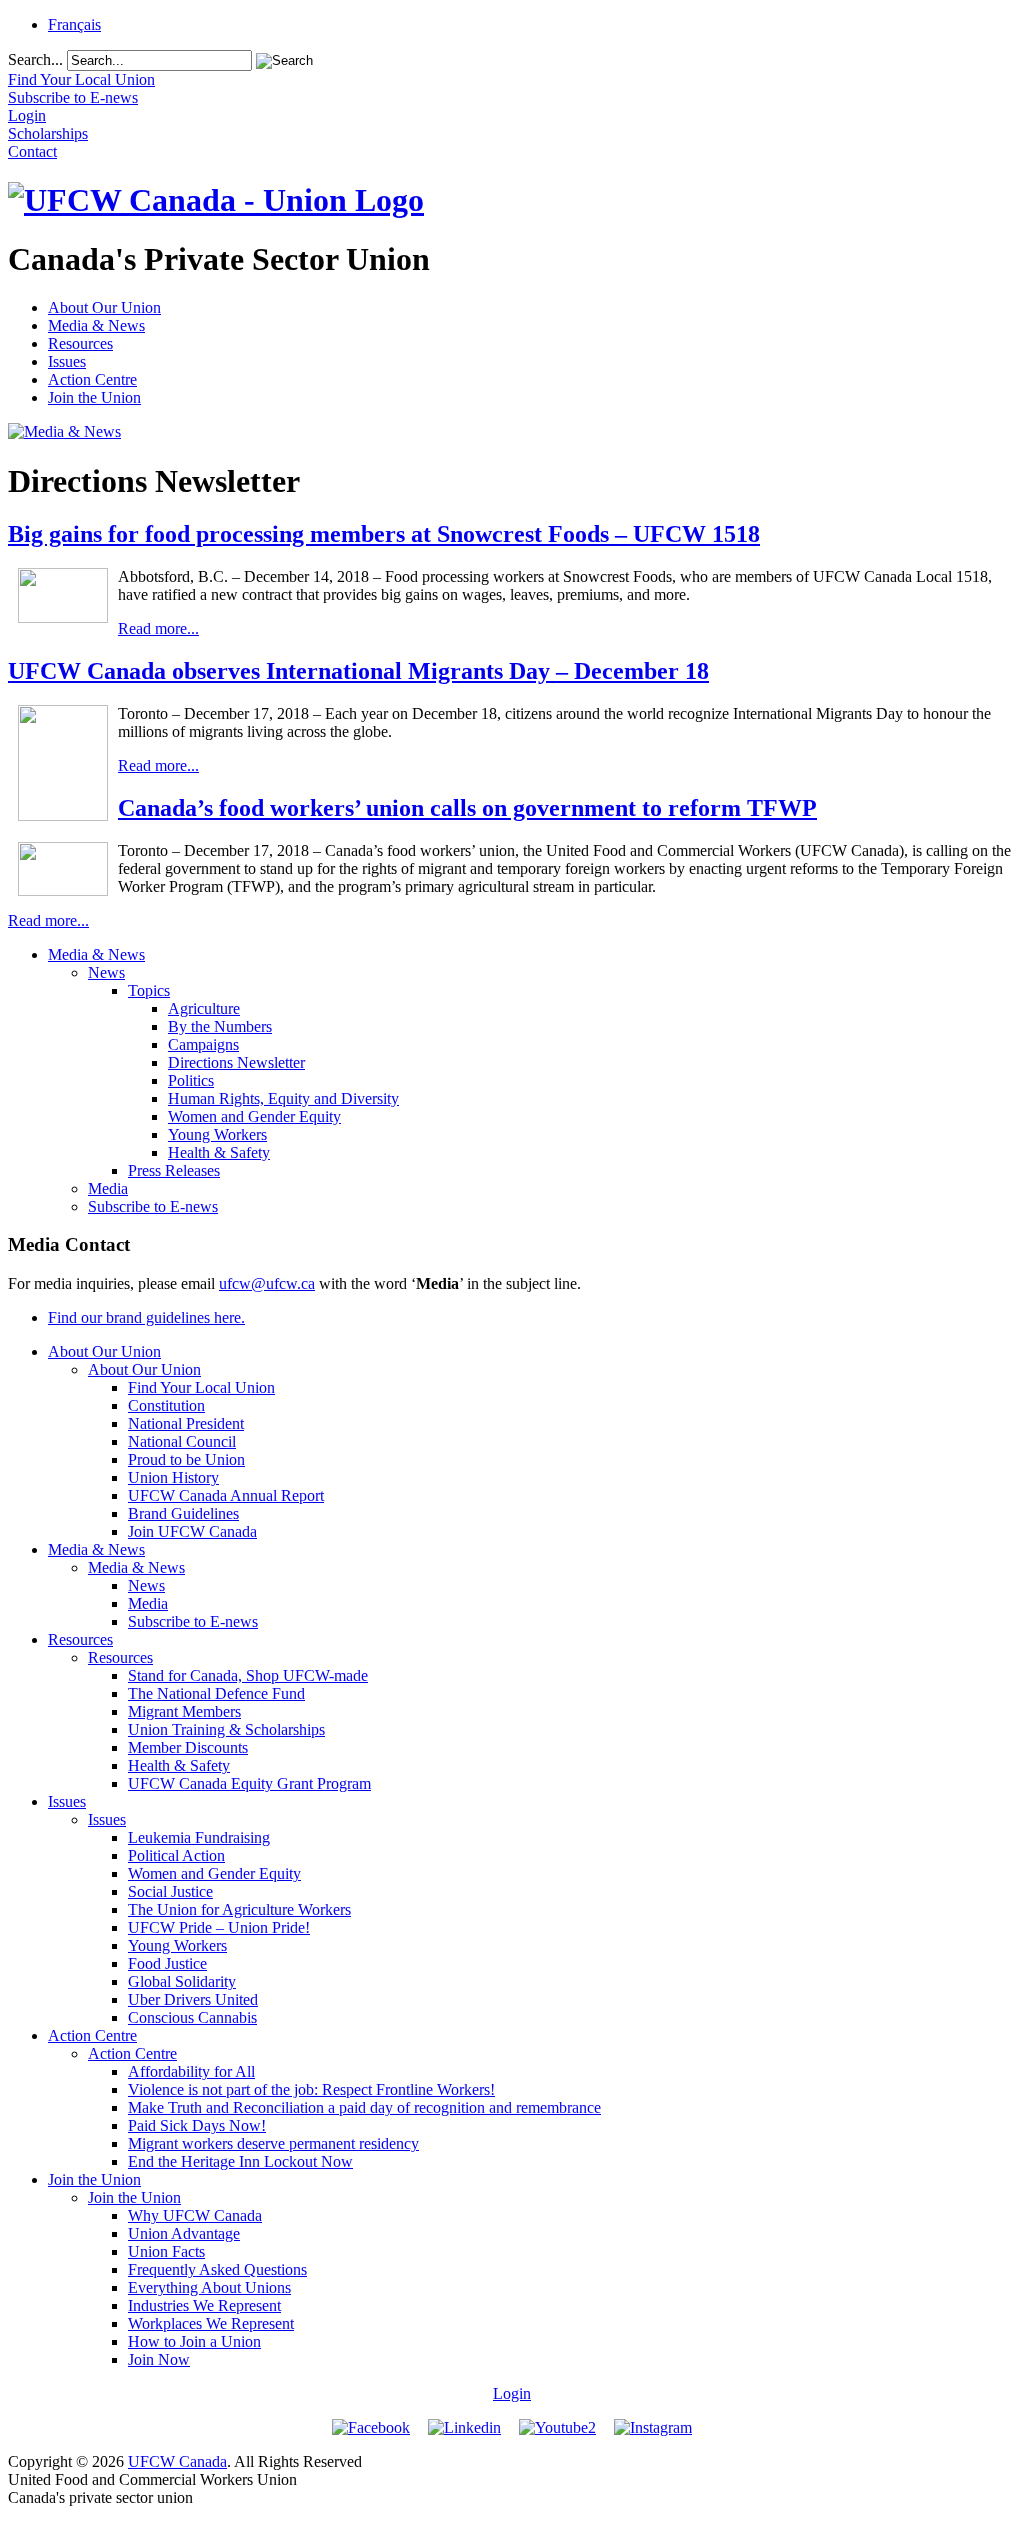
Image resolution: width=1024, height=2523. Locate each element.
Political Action (176, 1855)
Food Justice (167, 1963)
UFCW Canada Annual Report (226, 1495)
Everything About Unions (209, 2287)
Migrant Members (184, 1711)
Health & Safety (219, 1152)
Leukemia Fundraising (199, 1837)
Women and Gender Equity (254, 1116)
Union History (173, 1477)
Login (512, 2393)
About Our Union (104, 307)
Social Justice (170, 1891)
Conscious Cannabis (192, 2017)
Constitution (166, 1405)
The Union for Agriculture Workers (239, 1909)
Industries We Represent (204, 2305)
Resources (80, 343)
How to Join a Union (194, 2341)
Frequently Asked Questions (217, 2269)
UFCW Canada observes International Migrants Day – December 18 (358, 671)
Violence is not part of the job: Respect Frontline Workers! (311, 2089)
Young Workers (217, 1134)
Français (74, 24)
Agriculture (204, 1008)
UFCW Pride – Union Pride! (219, 1927)
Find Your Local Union (201, 1387)
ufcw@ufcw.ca (267, 1283)
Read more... (158, 628)
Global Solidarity (182, 1981)
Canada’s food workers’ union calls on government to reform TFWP (467, 808)
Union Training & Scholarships (226, 1729)
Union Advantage (184, 2233)
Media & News (96, 325)
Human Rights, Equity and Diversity (283, 1098)
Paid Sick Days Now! (197, 2125)
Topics (149, 990)
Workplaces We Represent (211, 2323)
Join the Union (94, 397)
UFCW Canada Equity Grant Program (249, 1783)
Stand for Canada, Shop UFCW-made (248, 1675)
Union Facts (166, 2251)
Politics (191, 1080)
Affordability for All (191, 2071)
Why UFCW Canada (195, 2215)
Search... (35, 59)
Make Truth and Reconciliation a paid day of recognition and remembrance (364, 2107)
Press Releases (174, 1170)
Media (108, 1188)
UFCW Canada (177, 2461)
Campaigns (203, 1044)
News (106, 972)
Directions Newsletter (236, 1062)
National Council (182, 1441)
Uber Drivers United (193, 1999)
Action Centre (92, 379)
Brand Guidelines (183, 1513)
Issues (67, 361)
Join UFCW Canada (192, 1531)
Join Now (159, 2359)
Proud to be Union (186, 1459)
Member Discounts (188, 1747)
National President (186, 1423)
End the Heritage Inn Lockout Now (240, 2161)
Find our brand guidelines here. (146, 1317)
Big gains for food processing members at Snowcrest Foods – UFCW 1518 (384, 534)
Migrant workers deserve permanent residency (273, 2143)
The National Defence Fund (216, 1693)
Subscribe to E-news (153, 1206)
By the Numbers (220, 1026)
